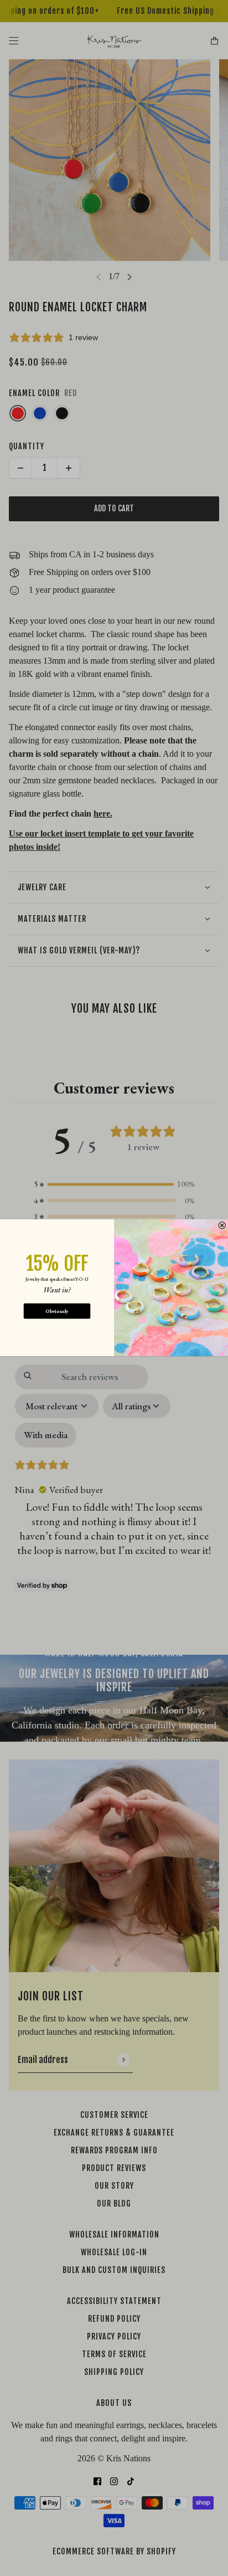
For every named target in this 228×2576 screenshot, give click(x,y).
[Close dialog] (222, 1226)
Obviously (57, 1311)
